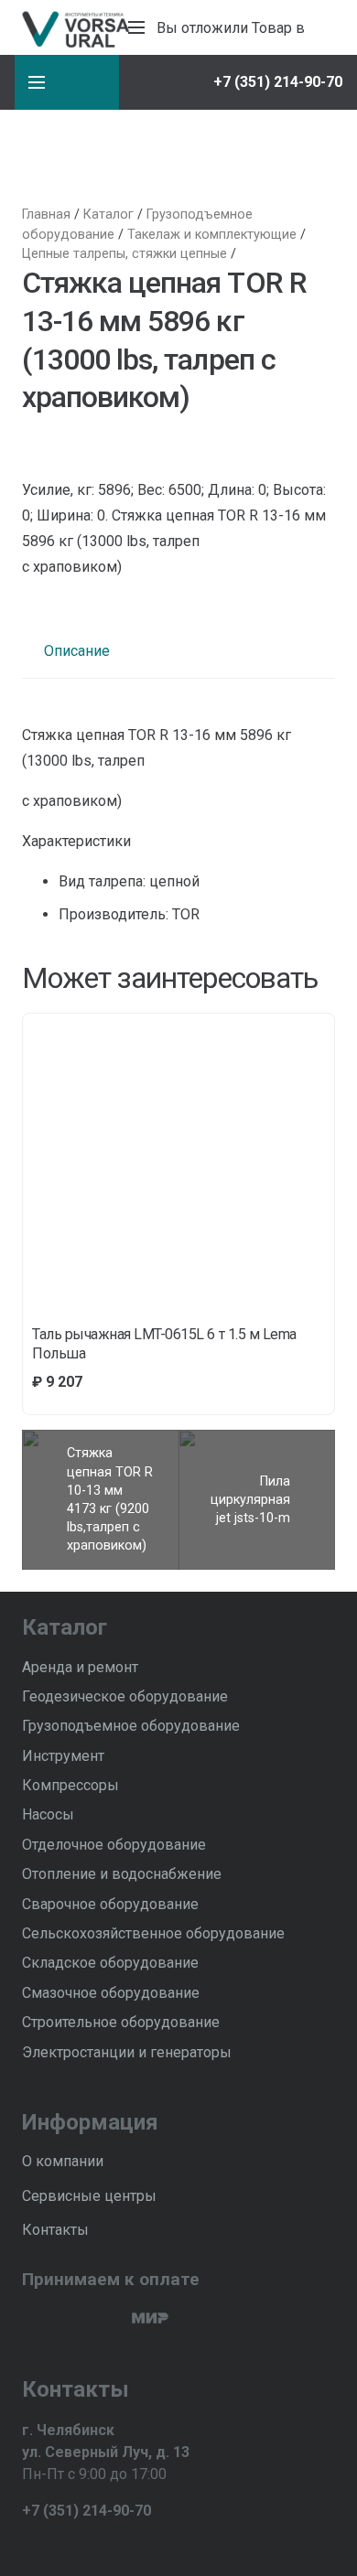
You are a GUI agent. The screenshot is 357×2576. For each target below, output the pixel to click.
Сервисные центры (89, 2196)
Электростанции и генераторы (127, 2052)
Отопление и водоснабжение (122, 1874)
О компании (63, 2161)
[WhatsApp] (60, 2545)
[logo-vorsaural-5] (73, 27)
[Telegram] (29, 2545)
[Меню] (136, 27)
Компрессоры (70, 1785)
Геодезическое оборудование (125, 1696)
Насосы (48, 1814)
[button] (158, 82)
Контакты (55, 2230)
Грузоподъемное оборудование (131, 1726)
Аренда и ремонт (80, 1667)
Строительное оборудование (121, 2022)
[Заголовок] (91, 2545)
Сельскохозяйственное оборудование (153, 1933)
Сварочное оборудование (110, 1904)
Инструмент (63, 1756)
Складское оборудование (110, 1963)
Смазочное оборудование (111, 1993)
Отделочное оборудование (114, 1845)
